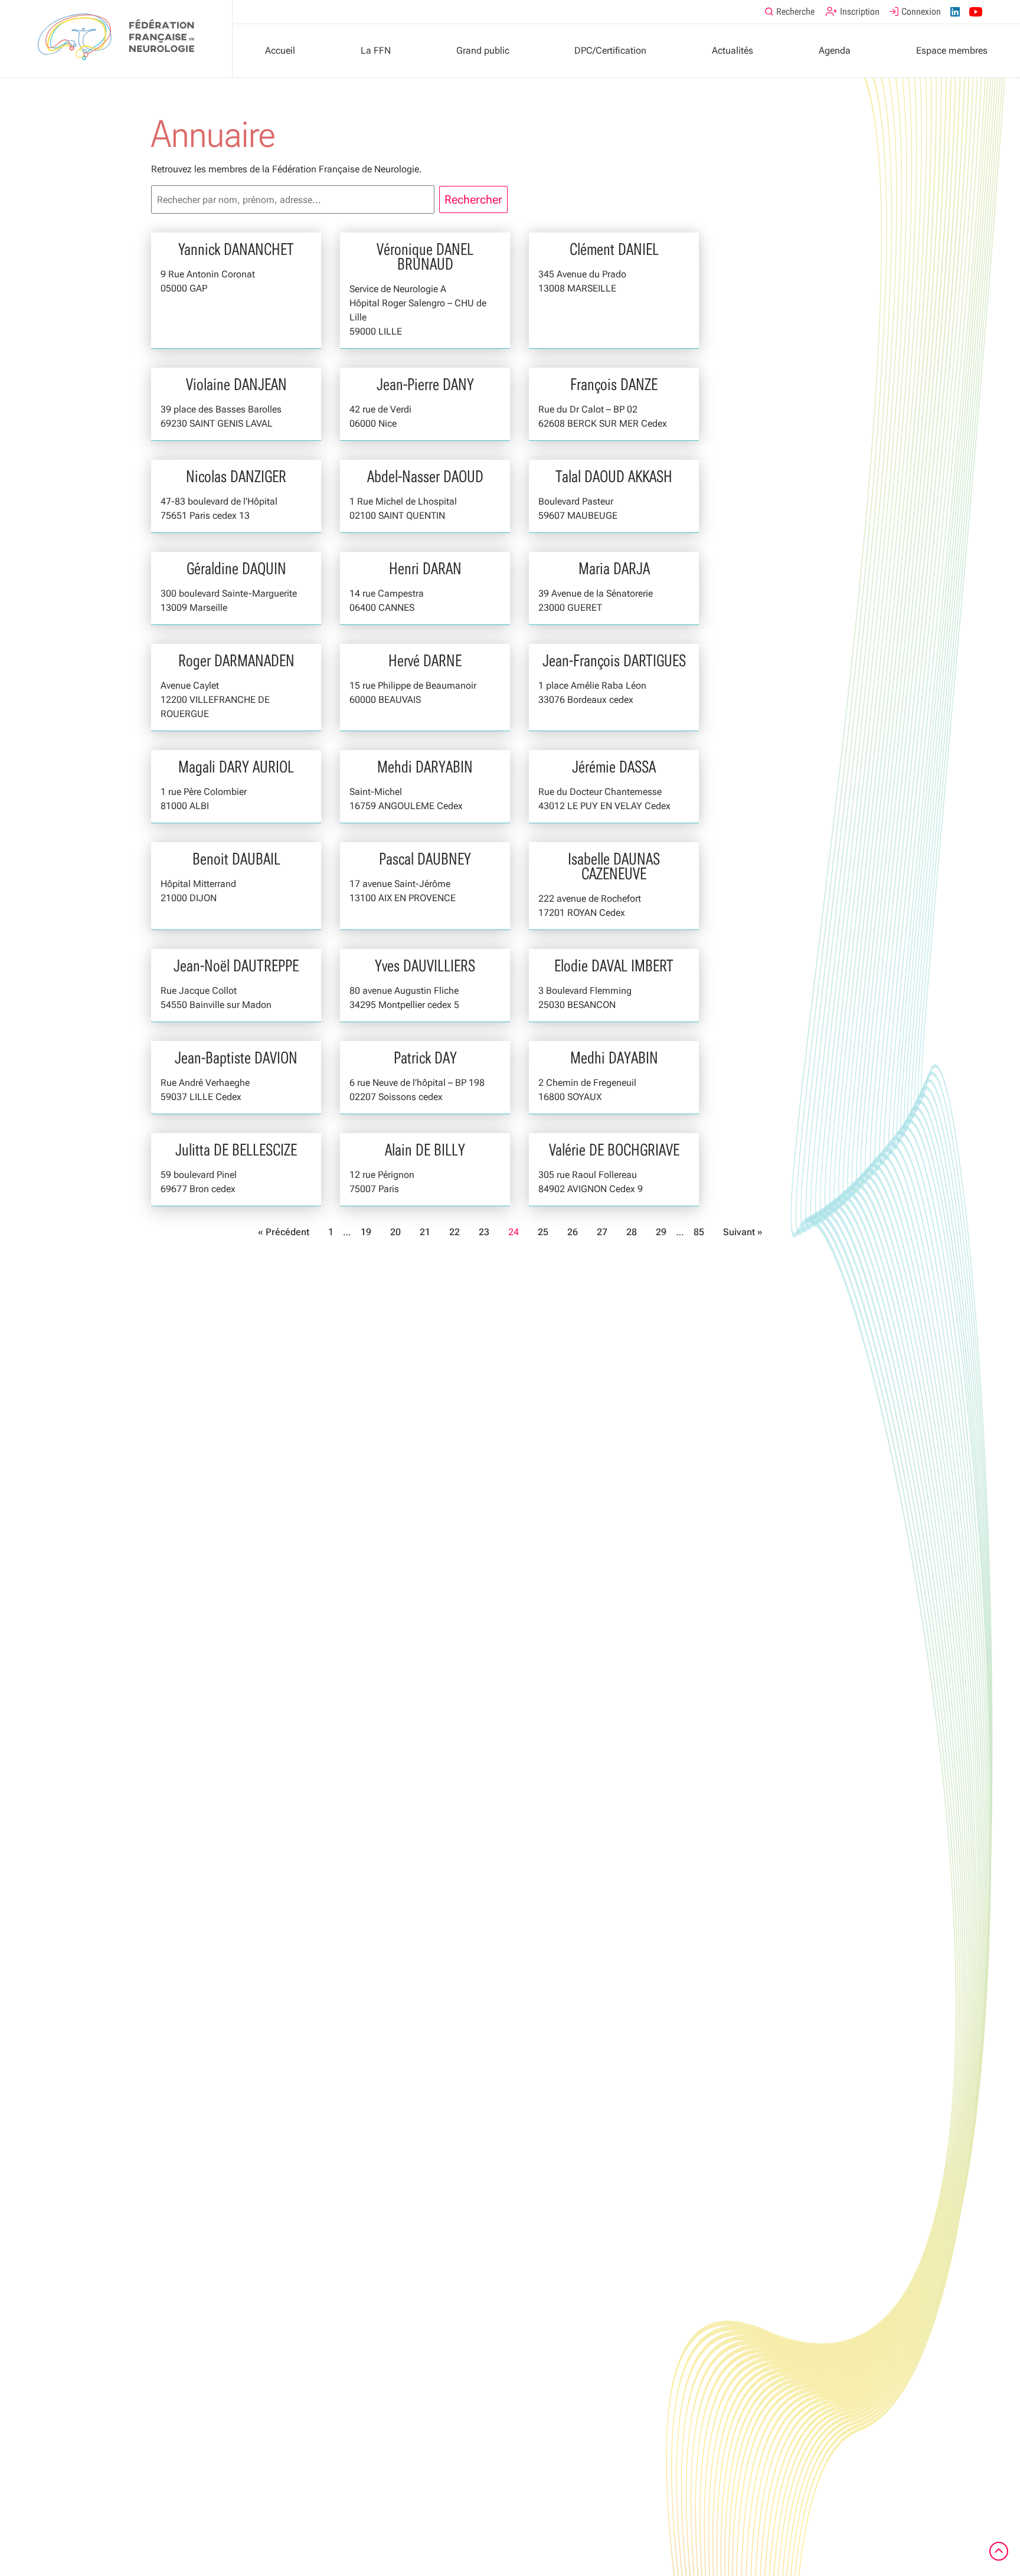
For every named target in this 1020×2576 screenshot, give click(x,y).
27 (602, 1232)
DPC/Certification (610, 50)
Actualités (733, 50)
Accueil (280, 50)
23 (484, 1232)
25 (543, 1232)
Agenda (835, 50)
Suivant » (743, 1232)
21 (425, 1232)
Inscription (860, 12)
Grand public (483, 50)
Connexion (921, 12)
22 (455, 1232)
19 (366, 1232)
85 (699, 1232)
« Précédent (284, 1232)
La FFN (376, 50)
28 (632, 1232)
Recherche (795, 12)
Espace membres (952, 50)
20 (395, 1232)
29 (661, 1232)
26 (573, 1232)
